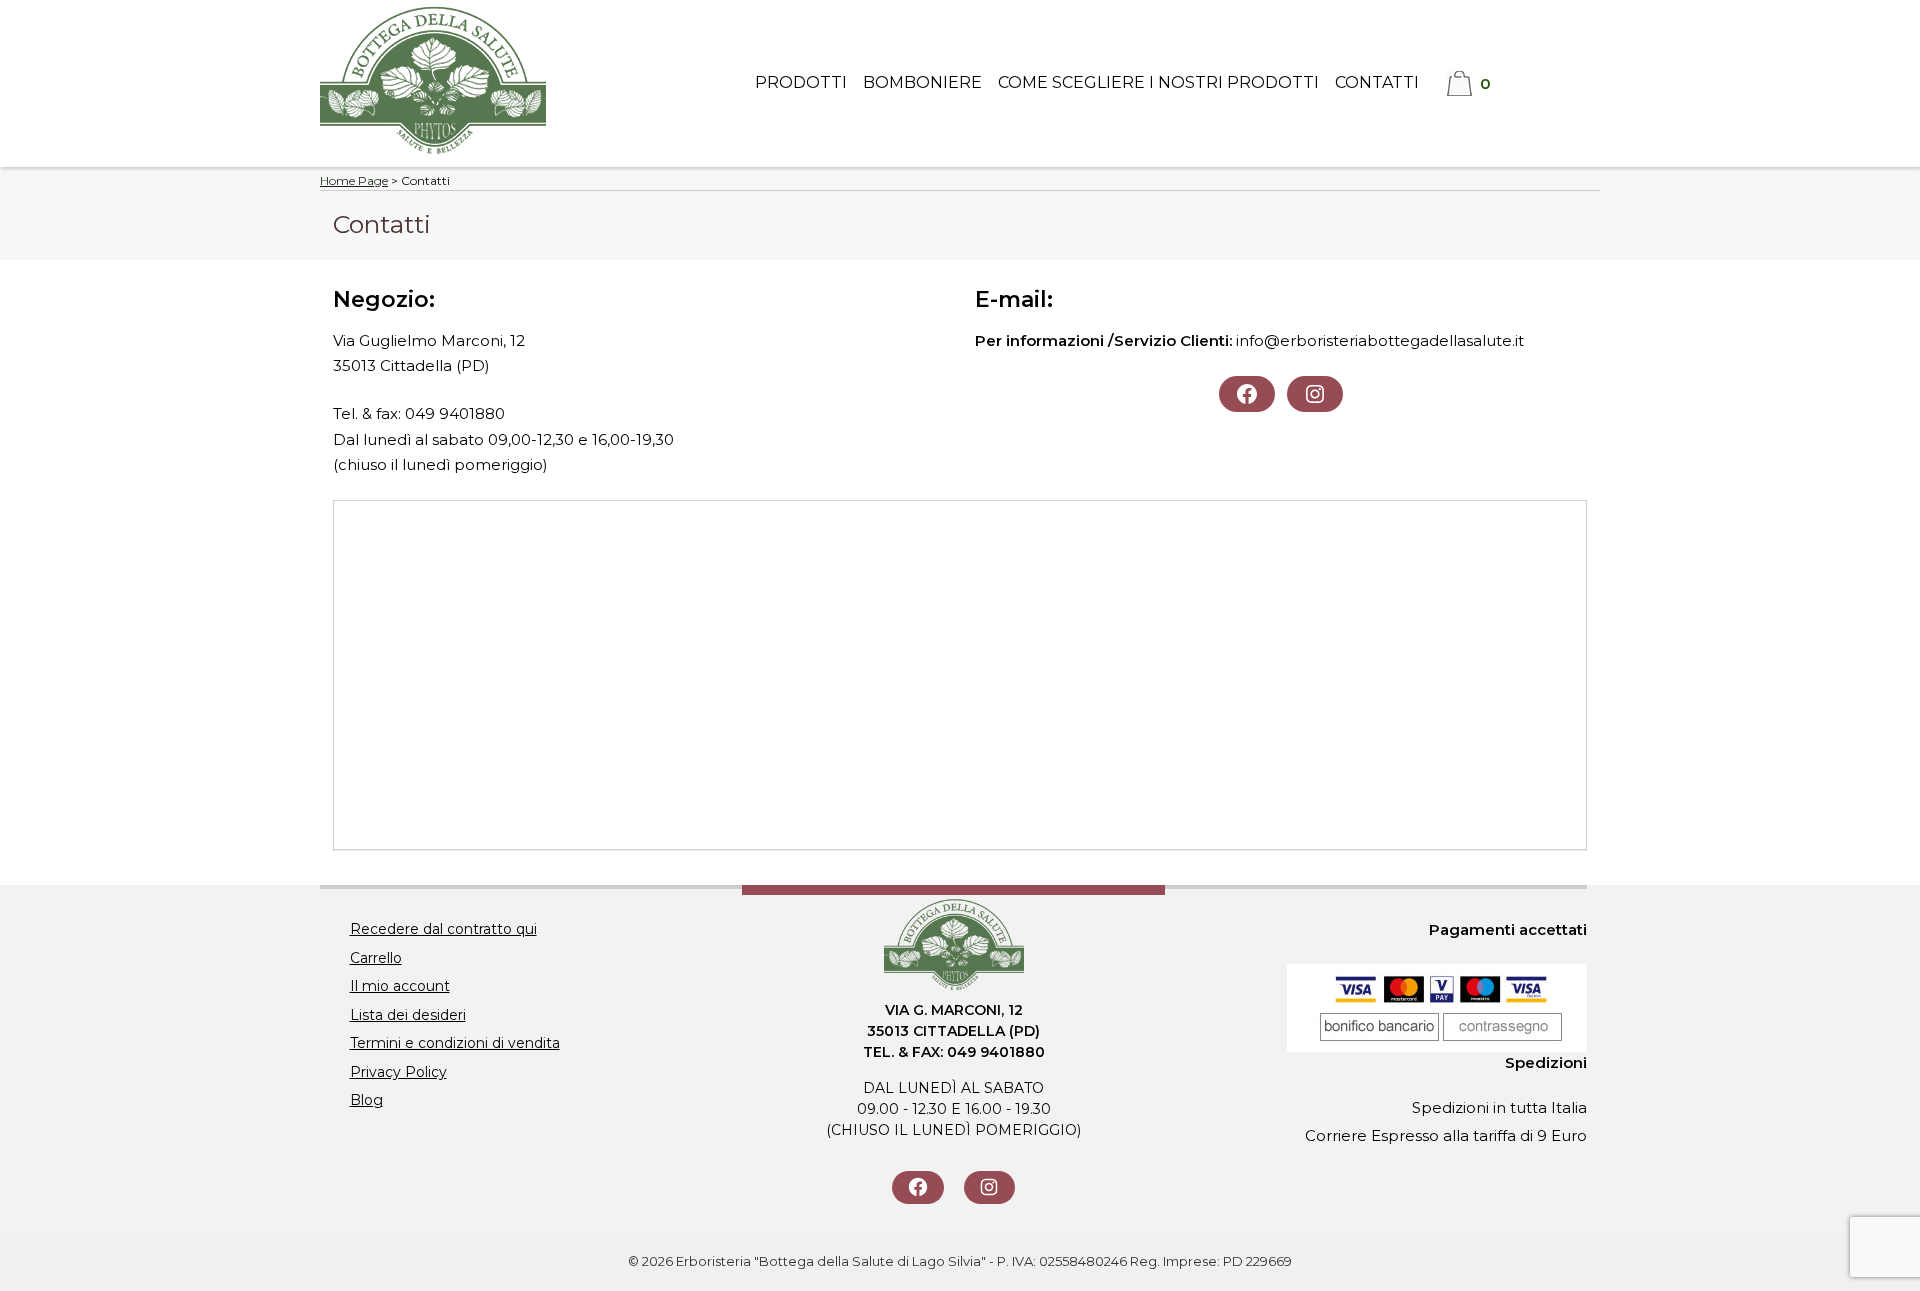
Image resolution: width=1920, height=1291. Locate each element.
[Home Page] (433, 154)
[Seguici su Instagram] (989, 1187)
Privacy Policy (398, 1072)
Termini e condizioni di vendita (455, 1043)
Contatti (1377, 82)
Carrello (376, 958)
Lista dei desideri (408, 1015)
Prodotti (801, 82)
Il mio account (400, 986)
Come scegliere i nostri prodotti (1158, 82)
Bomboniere (922, 82)
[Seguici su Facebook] (917, 1187)
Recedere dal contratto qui (443, 929)
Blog (366, 1100)
